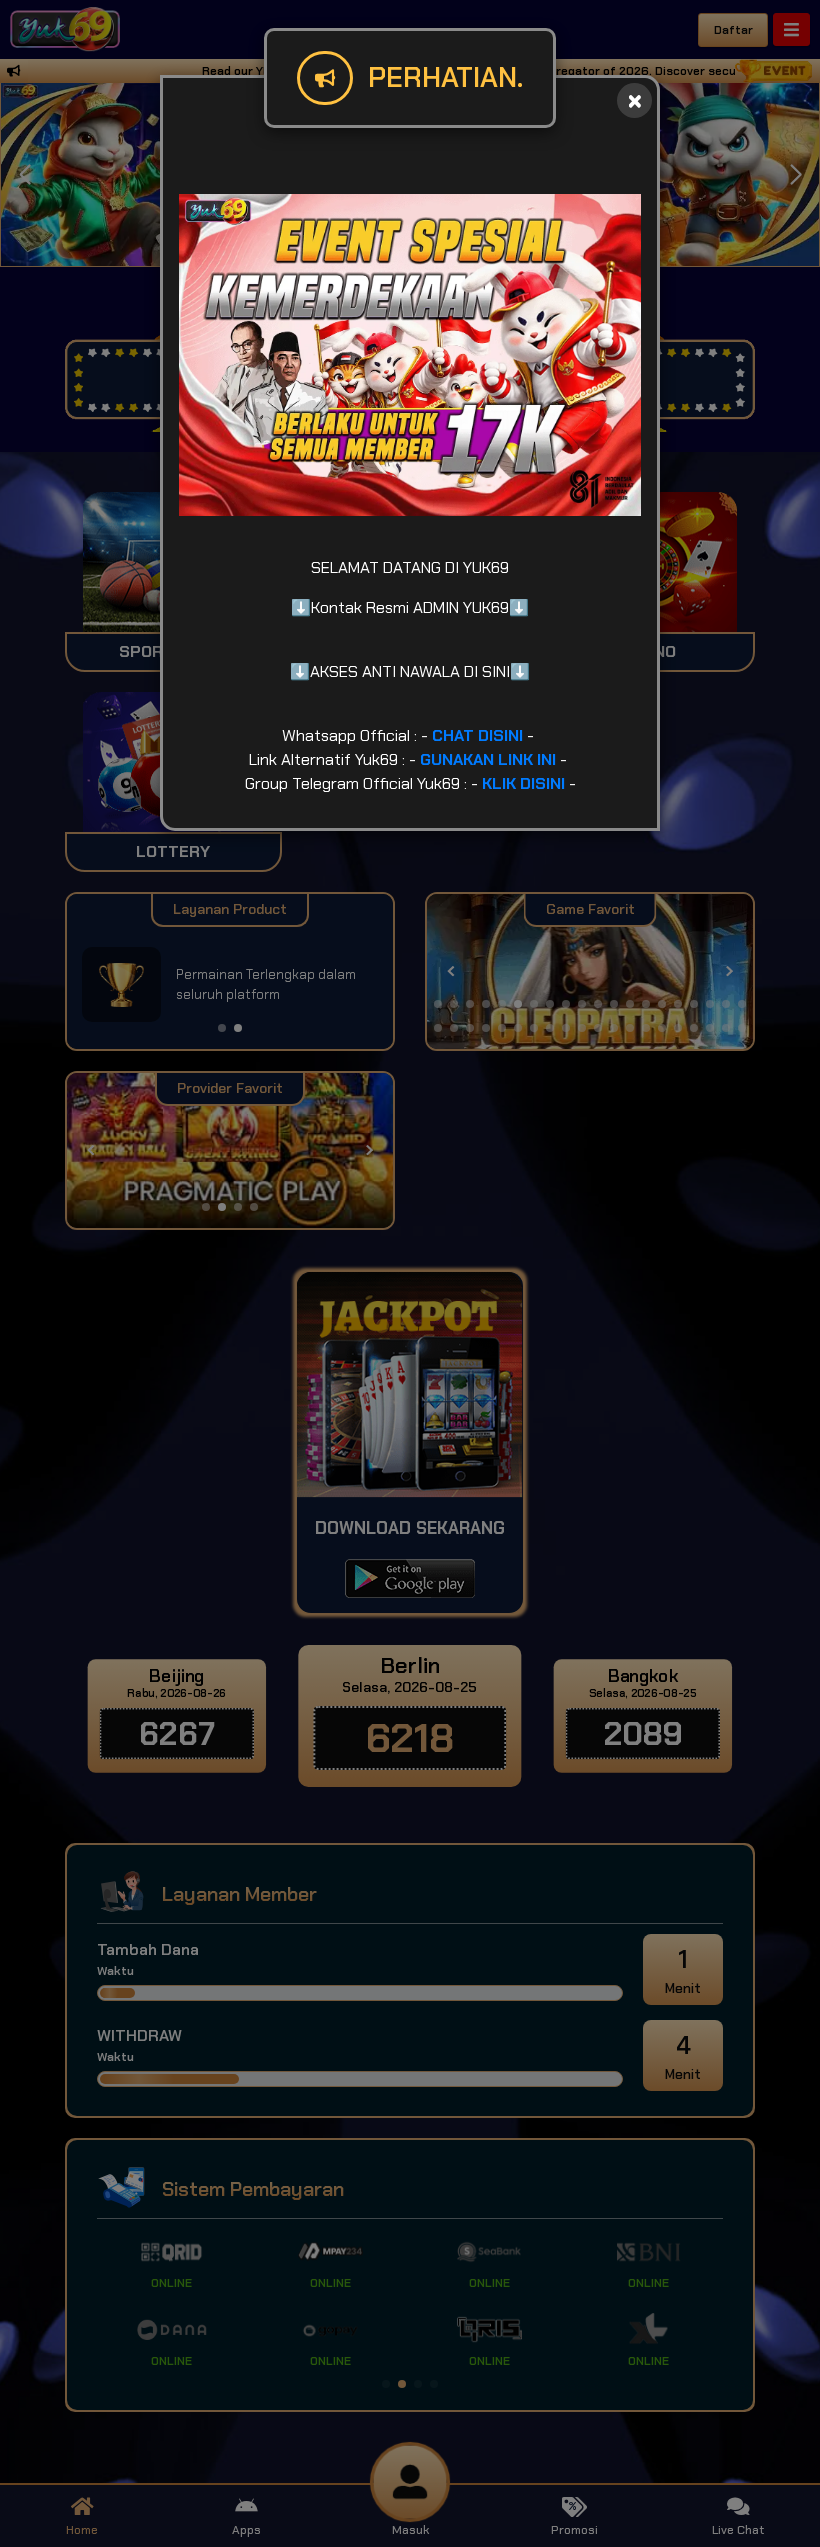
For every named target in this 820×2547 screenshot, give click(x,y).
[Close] (634, 100)
